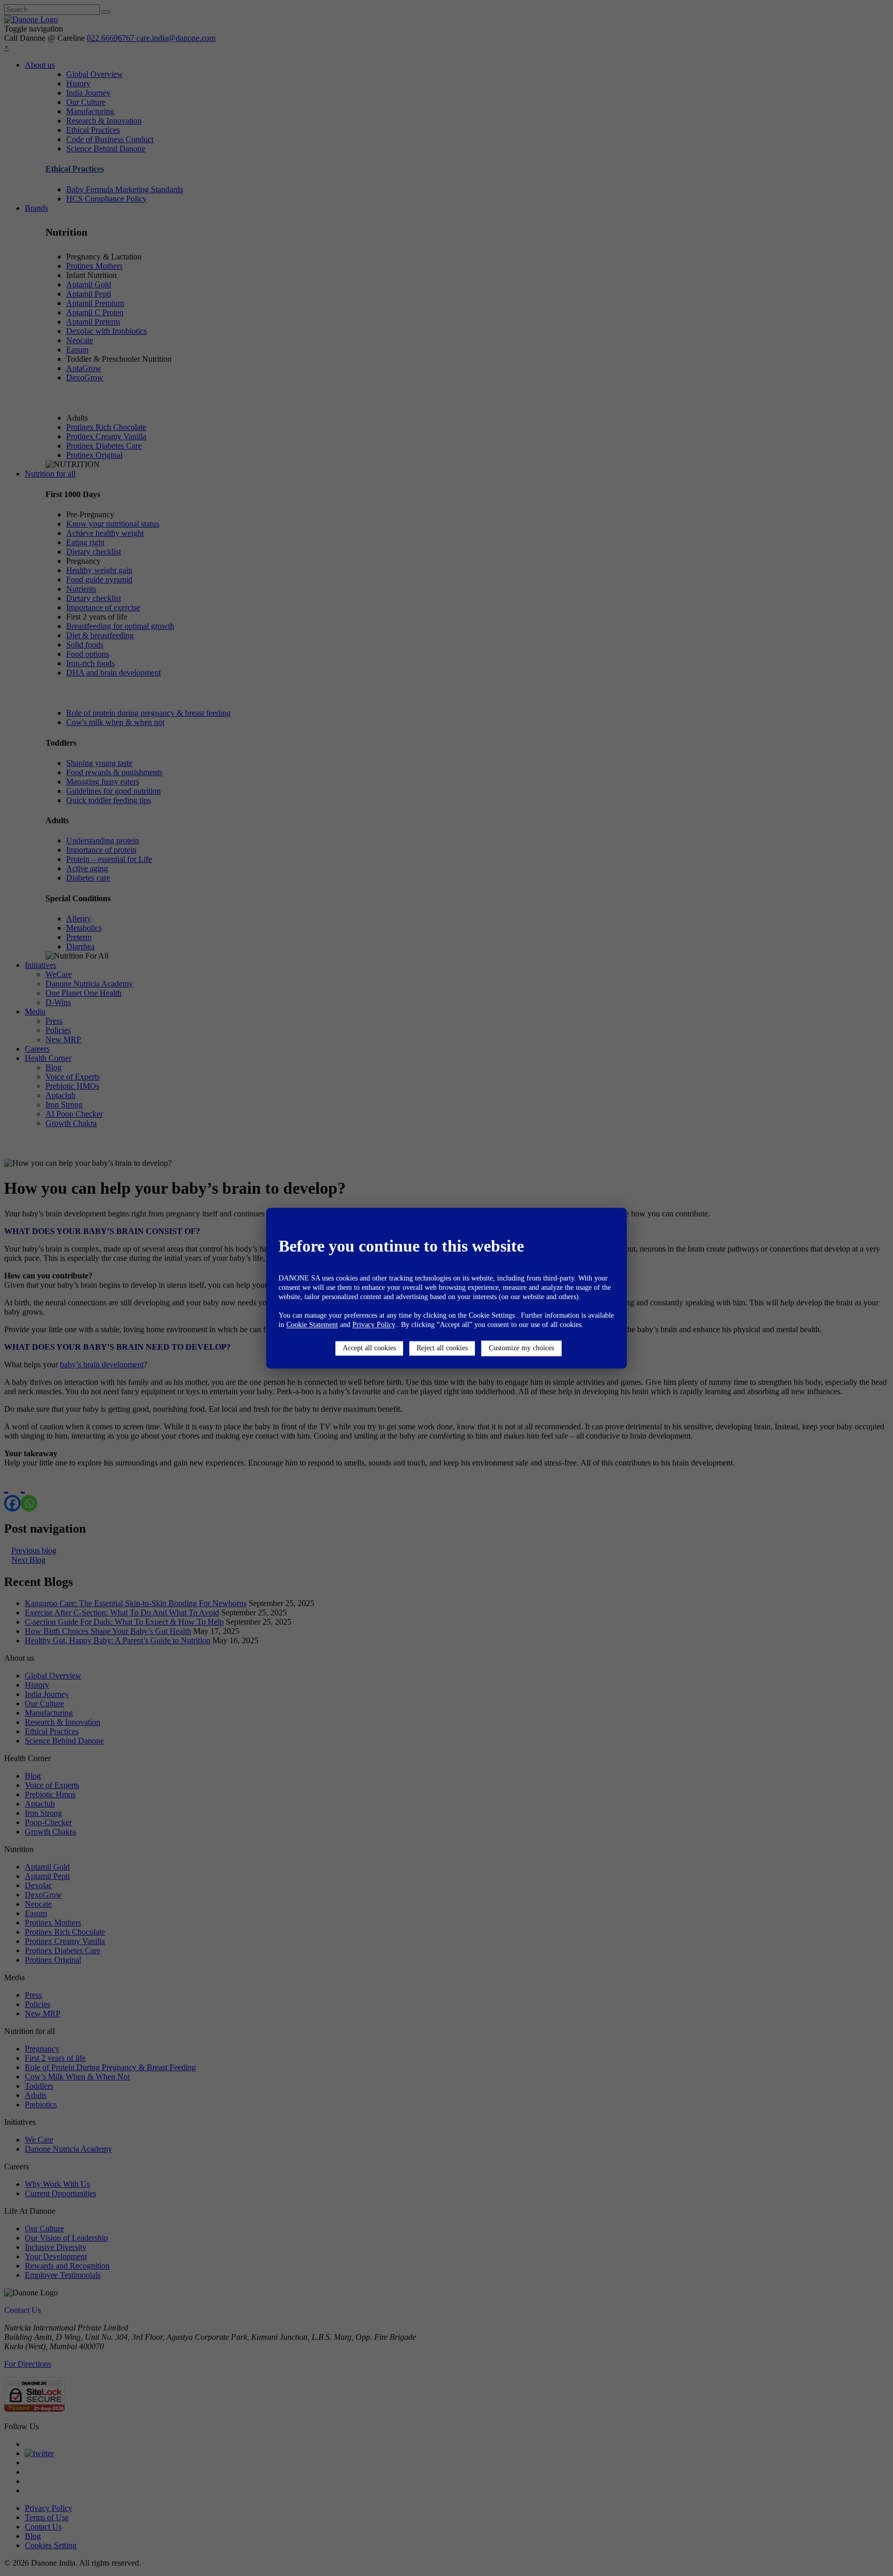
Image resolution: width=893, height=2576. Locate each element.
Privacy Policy (374, 1325)
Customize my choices (521, 1348)
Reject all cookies (442, 1348)
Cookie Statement (312, 1325)
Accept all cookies (369, 1348)
